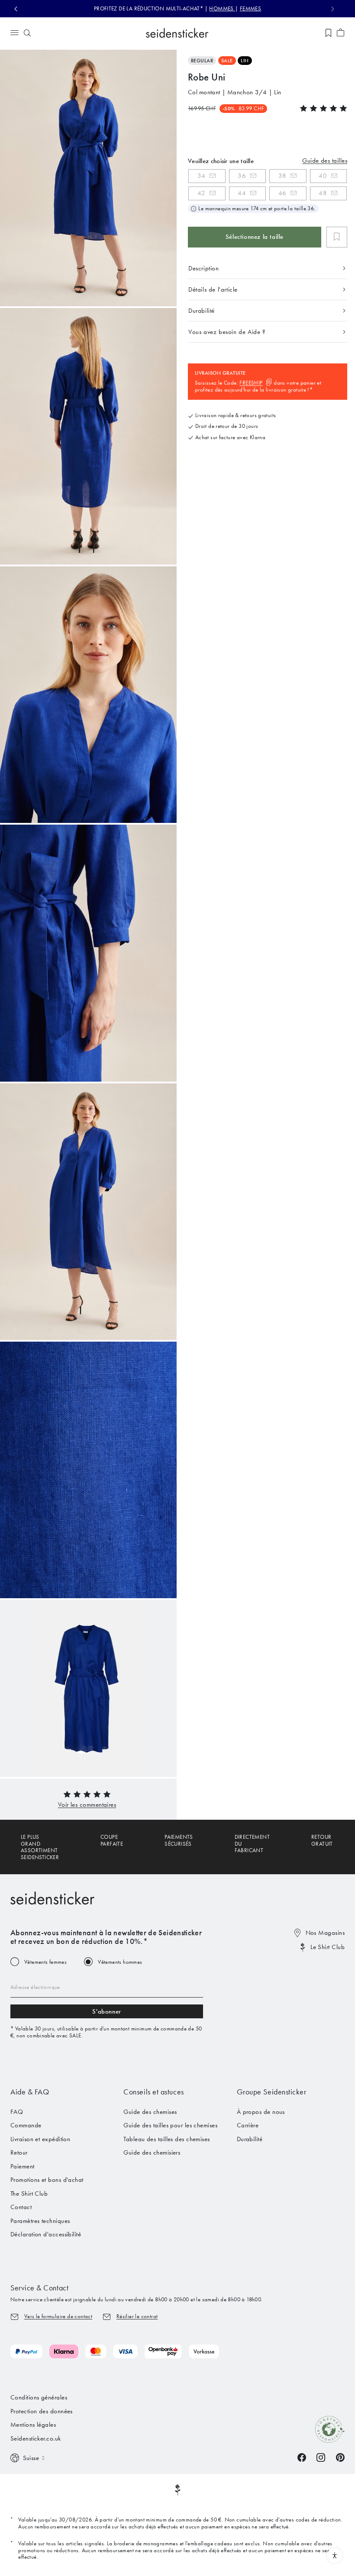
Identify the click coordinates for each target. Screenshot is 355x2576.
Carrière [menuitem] (248, 2125)
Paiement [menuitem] (23, 2166)
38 (282, 176)
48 (323, 193)
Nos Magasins (325, 1933)
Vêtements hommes (120, 1962)
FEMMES (250, 8)
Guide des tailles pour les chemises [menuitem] (170, 2125)
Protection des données (42, 2411)
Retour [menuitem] (19, 2152)
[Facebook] (302, 2457)
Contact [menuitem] (21, 2207)
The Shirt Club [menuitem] (29, 2194)
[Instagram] (321, 2457)
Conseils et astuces (153, 2092)
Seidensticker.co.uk (36, 2438)
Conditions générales (39, 2397)
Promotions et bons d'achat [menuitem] (47, 2180)
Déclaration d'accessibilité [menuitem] (46, 2234)
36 (242, 176)
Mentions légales (33, 2425)
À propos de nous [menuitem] (261, 2112)
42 (201, 193)
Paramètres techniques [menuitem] (40, 2221)
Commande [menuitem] (26, 2125)
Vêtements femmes (45, 1962)
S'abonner (106, 2011)
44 (242, 193)
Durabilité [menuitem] (250, 2139)
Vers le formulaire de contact (58, 2316)
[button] (87, 1805)
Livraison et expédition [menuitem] (40, 2139)
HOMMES (222, 8)
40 (323, 176)
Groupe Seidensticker (272, 2092)
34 (201, 176)
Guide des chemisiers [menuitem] (152, 2152)
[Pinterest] (340, 2457)
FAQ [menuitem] (17, 2112)
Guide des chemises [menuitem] (150, 2112)
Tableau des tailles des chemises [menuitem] (166, 2139)
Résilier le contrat (137, 2316)
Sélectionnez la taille (255, 237)
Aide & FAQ (30, 2092)
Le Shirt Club (328, 1947)
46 (282, 193)
